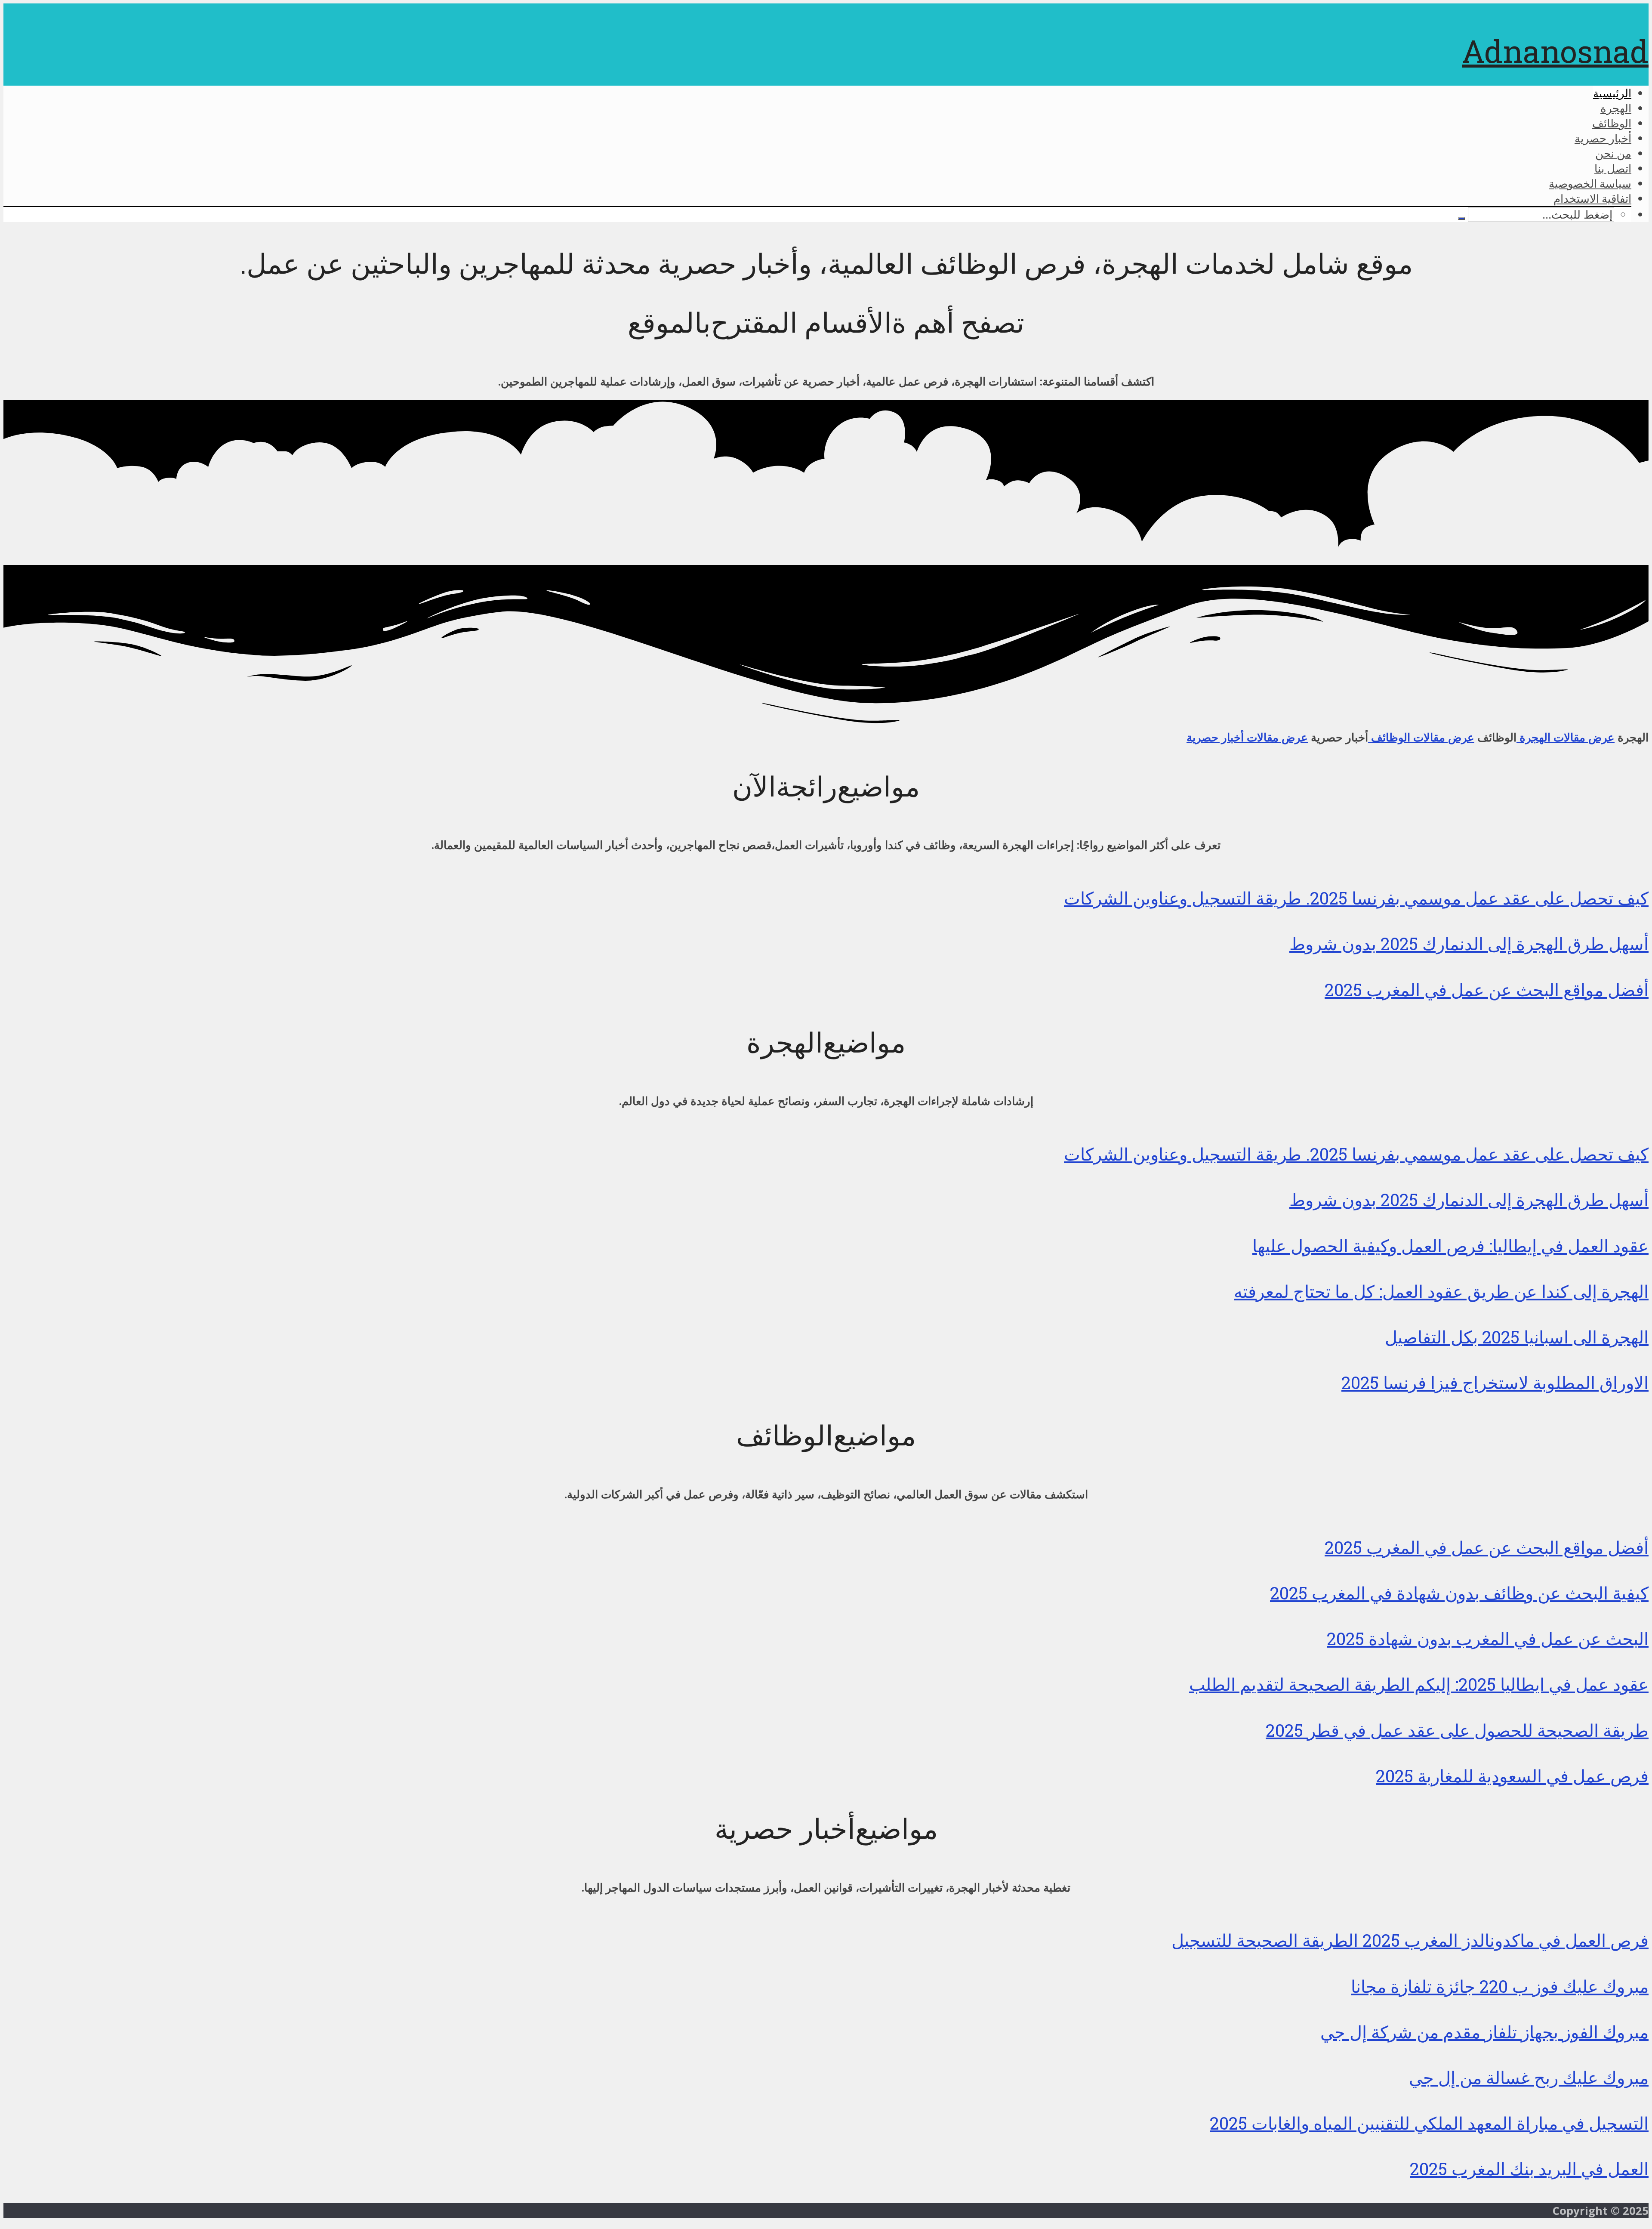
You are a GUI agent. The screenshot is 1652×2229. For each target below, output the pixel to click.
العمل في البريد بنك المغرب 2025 (1529, 2169)
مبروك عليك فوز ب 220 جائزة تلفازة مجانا (1500, 1986)
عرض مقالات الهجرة (1566, 737)
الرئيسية (1612, 93)
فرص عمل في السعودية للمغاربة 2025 (1512, 1776)
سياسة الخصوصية (1590, 183)
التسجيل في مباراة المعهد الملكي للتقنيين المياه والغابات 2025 (1429, 2123)
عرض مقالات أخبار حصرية (1247, 737)
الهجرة (1616, 108)
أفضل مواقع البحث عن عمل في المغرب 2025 (1487, 989)
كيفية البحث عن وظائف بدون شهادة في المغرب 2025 (1459, 1593)
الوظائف (1612, 123)
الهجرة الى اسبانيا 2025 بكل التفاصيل (1517, 1337)
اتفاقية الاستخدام (1592, 198)
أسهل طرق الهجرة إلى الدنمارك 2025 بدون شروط (1469, 943)
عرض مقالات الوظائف (1421, 737)
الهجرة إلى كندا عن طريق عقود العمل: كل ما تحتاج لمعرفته (1441, 1291)
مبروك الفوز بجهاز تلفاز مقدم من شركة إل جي (1484, 2032)
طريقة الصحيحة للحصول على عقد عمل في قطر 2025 (1457, 1730)
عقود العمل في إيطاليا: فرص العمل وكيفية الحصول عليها (1450, 1246)
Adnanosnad (1555, 51)
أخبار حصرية (1603, 138)
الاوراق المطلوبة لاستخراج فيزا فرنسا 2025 (1495, 1382)
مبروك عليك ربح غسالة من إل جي (1529, 2077)
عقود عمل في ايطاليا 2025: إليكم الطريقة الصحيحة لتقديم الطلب (1419, 1684)
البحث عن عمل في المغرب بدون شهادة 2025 (1488, 1638)
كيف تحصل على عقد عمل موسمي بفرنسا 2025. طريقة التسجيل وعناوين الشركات (1356, 898)
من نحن (1613, 153)
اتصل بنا (1613, 168)
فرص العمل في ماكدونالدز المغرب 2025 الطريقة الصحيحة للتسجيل (1410, 1940)
